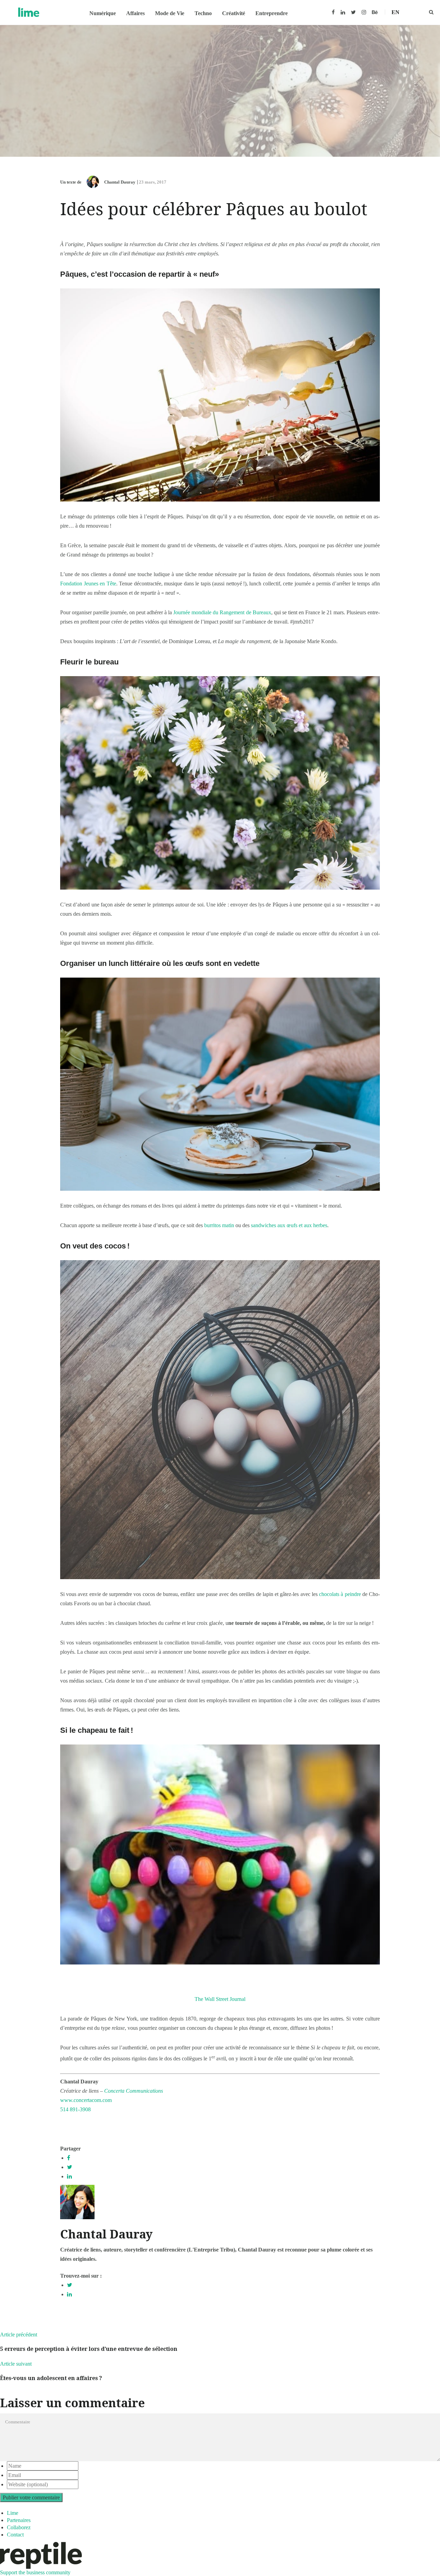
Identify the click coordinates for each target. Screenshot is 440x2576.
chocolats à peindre (340, 1594)
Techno (203, 13)
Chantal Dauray (120, 182)
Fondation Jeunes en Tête (88, 584)
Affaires (135, 13)
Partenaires (19, 2520)
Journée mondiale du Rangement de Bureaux (222, 612)
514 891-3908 (75, 2109)
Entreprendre (272, 13)
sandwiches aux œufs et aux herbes (289, 1225)
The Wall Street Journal (220, 1999)
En (395, 12)
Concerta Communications (134, 2091)
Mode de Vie (170, 13)
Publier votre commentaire (31, 2497)
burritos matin (219, 1225)
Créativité (234, 13)
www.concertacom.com (86, 2100)
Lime (13, 2513)
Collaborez (19, 2527)
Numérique (103, 13)
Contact (15, 2535)
